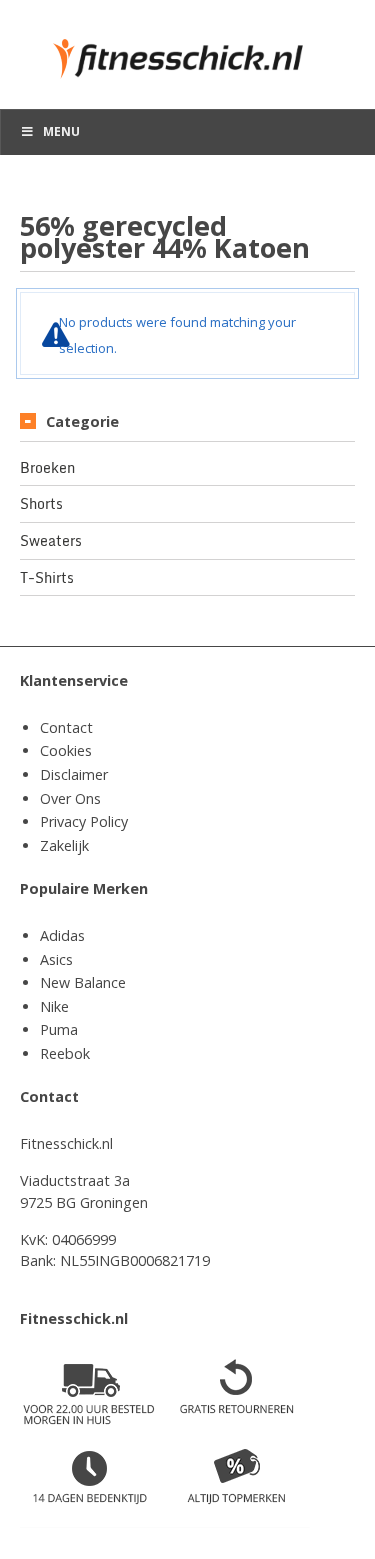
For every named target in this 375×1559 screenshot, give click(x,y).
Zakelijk (64, 845)
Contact (66, 727)
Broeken (47, 468)
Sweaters (51, 541)
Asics (56, 959)
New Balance (83, 982)
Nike (54, 1006)
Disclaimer (74, 774)
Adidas (62, 935)
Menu (61, 131)
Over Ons (70, 798)
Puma (59, 1029)
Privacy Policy (84, 821)
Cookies (66, 750)
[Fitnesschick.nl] (187, 49)
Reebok (65, 1053)
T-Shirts (47, 578)
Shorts (41, 504)
